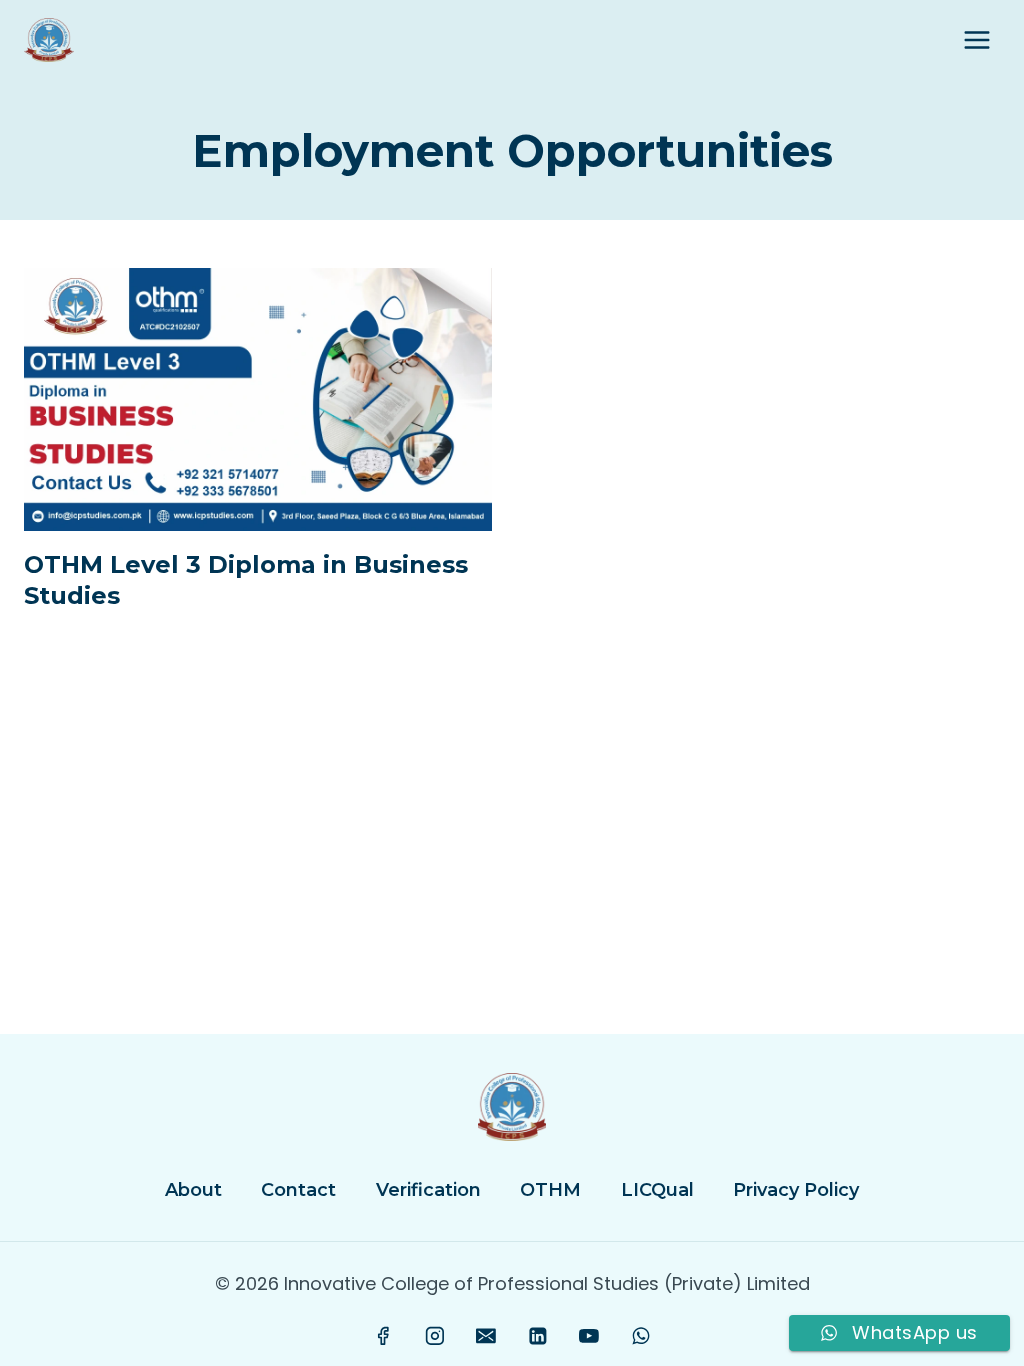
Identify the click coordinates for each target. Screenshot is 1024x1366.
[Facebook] (384, 1336)
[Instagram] (435, 1336)
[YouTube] (589, 1336)
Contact (298, 1190)
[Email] (486, 1336)
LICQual (657, 1190)
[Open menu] (976, 39)
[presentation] (258, 399)
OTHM (550, 1190)
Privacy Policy (796, 1190)
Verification (428, 1190)
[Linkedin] (538, 1336)
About (193, 1190)
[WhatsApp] (641, 1336)
